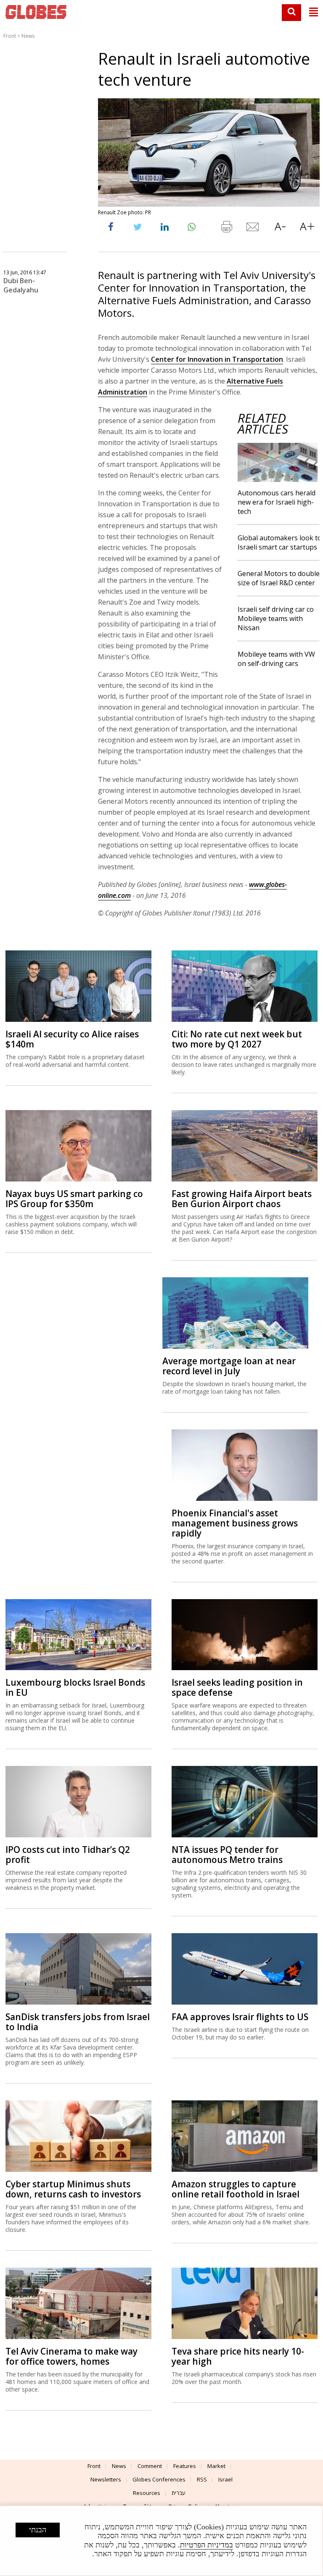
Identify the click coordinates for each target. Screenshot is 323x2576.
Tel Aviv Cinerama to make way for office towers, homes (71, 2356)
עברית (179, 2493)
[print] (226, 229)
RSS (202, 2479)
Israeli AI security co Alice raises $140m (72, 1039)
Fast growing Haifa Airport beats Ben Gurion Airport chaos (242, 1199)
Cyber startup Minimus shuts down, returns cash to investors (73, 2189)
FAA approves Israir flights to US (240, 2017)
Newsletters (106, 2479)
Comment (150, 2466)
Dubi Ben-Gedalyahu (21, 285)
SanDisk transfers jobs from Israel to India (78, 2022)
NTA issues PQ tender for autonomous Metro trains (227, 1855)
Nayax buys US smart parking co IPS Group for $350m (74, 1199)
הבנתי (38, 2530)
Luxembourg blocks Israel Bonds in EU (75, 1687)
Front (10, 36)
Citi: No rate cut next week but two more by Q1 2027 (237, 1039)
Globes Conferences (159, 2479)
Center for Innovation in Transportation (217, 359)
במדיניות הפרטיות (207, 2545)
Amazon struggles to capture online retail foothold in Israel (236, 2189)
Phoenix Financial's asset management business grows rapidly (235, 1523)
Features (185, 2466)
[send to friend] (253, 229)
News (28, 36)
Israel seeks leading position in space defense (237, 1687)
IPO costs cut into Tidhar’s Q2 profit (68, 1855)
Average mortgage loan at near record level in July (229, 1366)
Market (216, 2466)
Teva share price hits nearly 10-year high (238, 2356)
